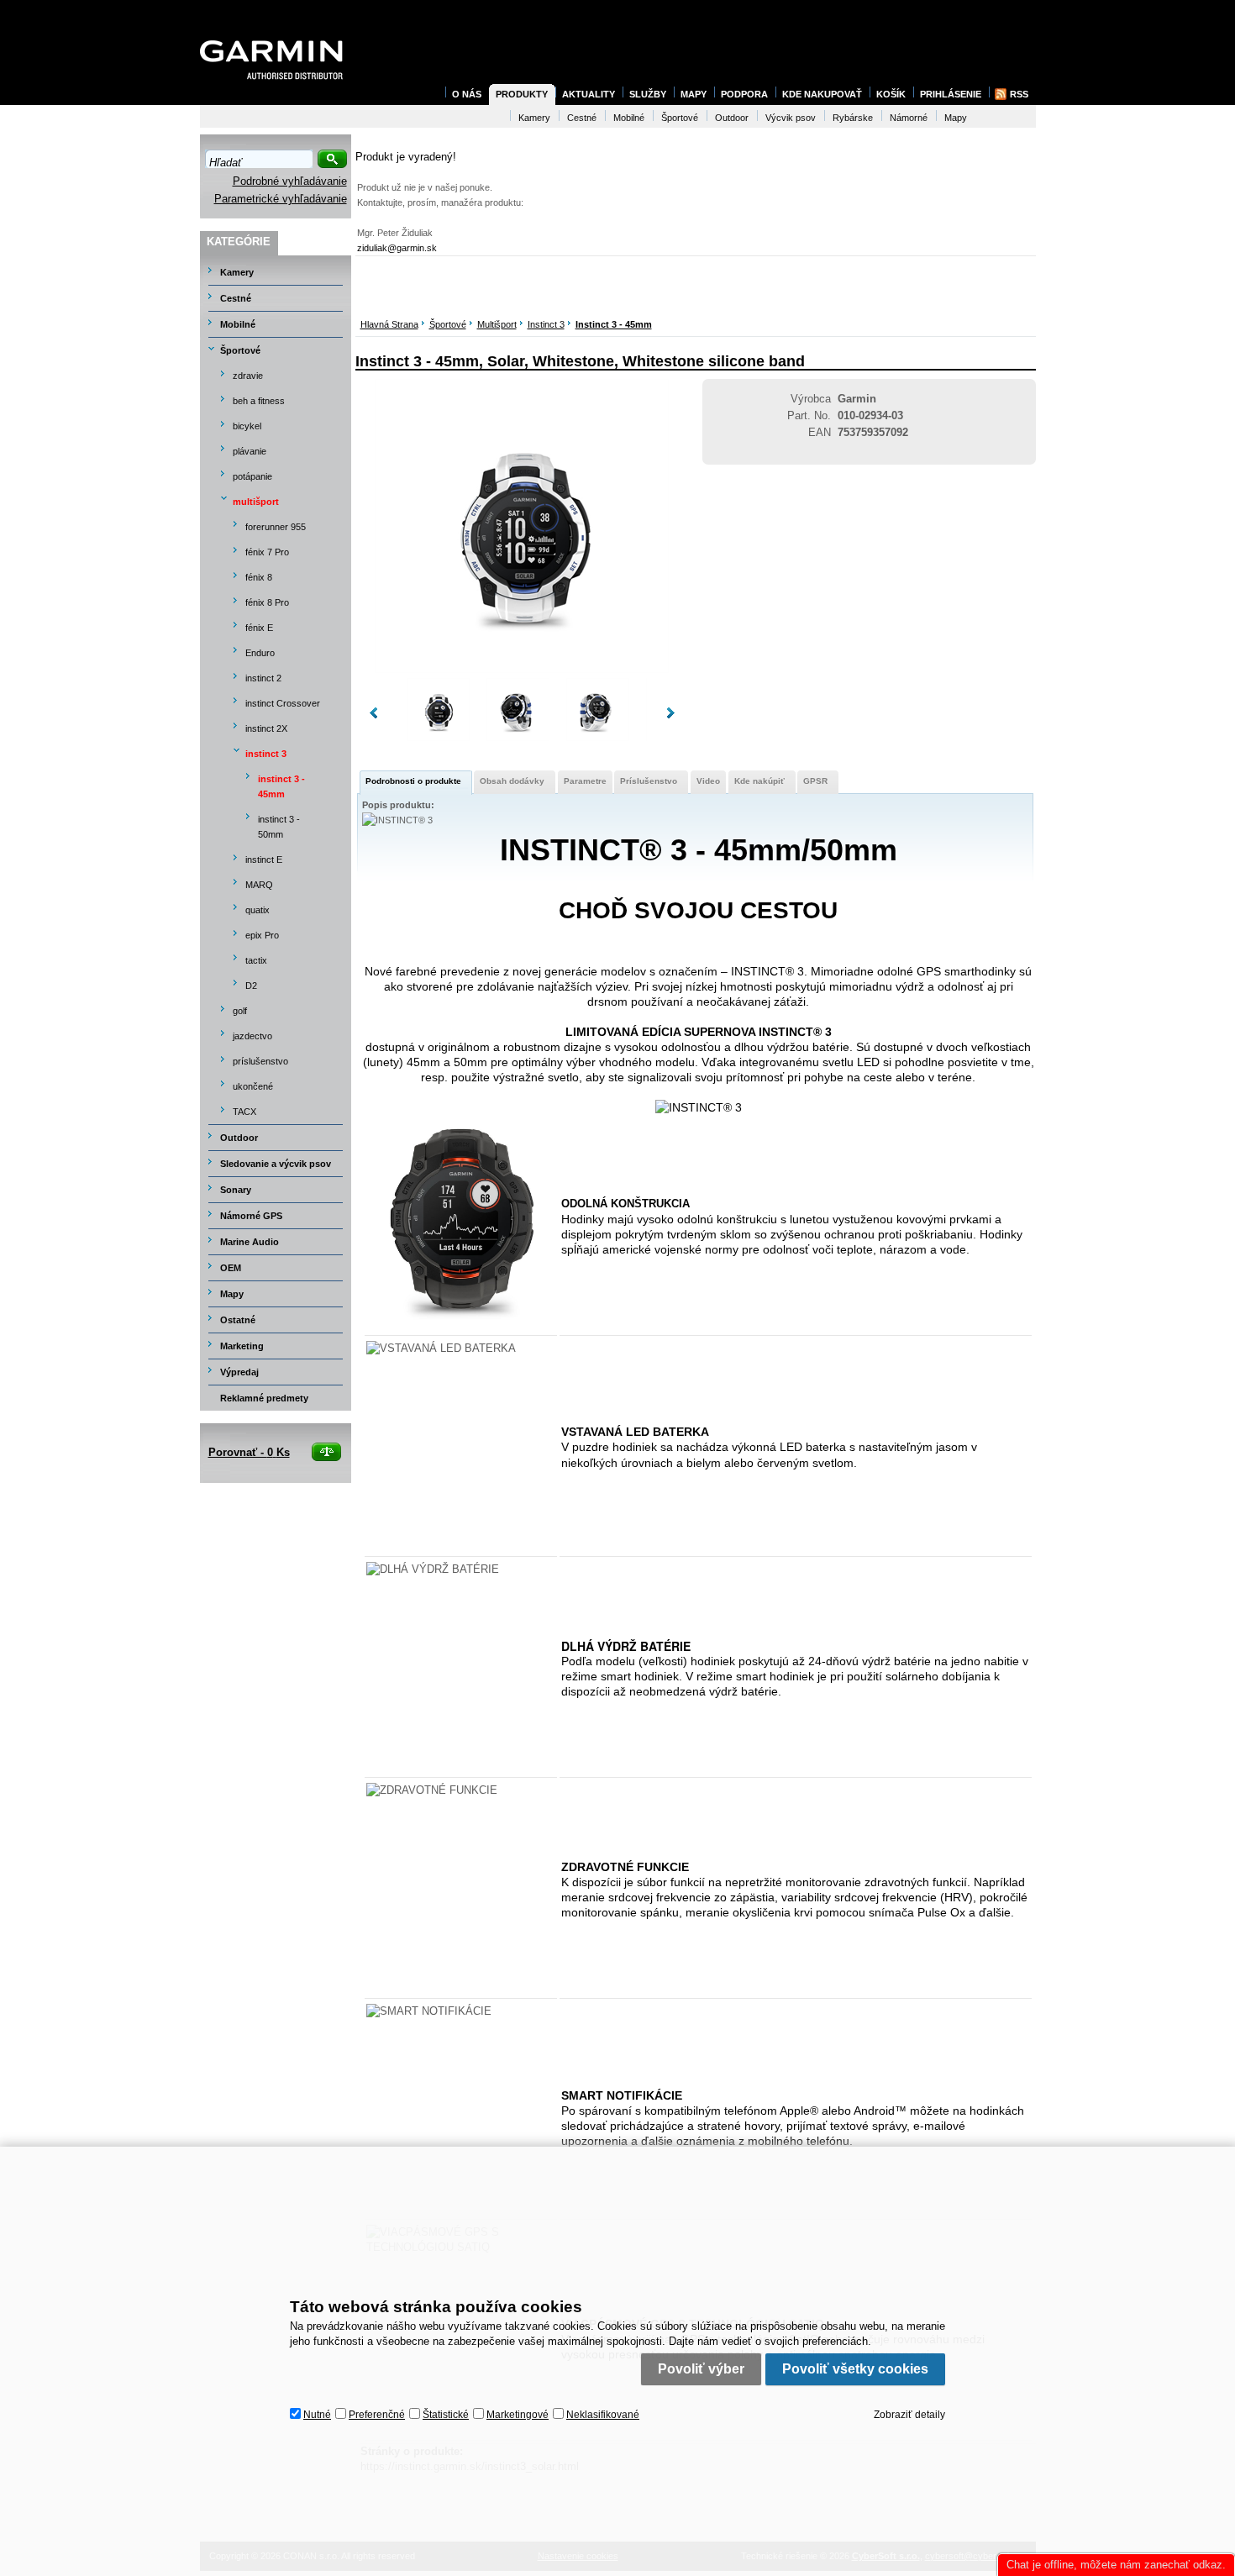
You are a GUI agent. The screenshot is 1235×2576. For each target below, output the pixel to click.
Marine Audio (250, 1242)
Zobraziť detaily (909, 2415)
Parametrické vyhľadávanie (281, 199)
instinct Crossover (283, 703)
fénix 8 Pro (267, 602)
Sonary (236, 1190)
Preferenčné (377, 2415)
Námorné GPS (251, 1216)
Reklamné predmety (264, 1398)
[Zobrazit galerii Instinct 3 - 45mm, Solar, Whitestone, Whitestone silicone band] (522, 669)
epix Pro (262, 935)
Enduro (260, 653)
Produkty (522, 94)
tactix (256, 960)
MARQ (259, 885)
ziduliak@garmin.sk (397, 248)
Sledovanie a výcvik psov (276, 1164)
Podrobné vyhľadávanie (290, 181)
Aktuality (589, 94)
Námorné (909, 118)
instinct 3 (546, 324)
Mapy (232, 1294)
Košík (891, 94)
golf (240, 1011)
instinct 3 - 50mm (279, 827)
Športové (448, 324)
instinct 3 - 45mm (614, 324)
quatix (258, 910)
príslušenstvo (260, 1061)
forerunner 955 (276, 527)
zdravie (248, 376)
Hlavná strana (389, 324)
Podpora (744, 94)
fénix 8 (259, 577)
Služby (648, 94)
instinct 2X (266, 728)
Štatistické (446, 2415)
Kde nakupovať (822, 94)
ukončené (253, 1086)
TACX (244, 1112)
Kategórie (239, 242)
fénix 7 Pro (267, 552)
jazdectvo (252, 1036)
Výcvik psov (791, 118)
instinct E (264, 860)
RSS (1019, 94)
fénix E (259, 628)
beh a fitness (259, 401)
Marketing (242, 1346)
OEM (231, 1268)
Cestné (236, 298)
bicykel (247, 426)
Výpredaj (239, 1372)
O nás (467, 94)
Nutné (317, 2415)
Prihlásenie (951, 94)
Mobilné (238, 324)
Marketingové (518, 2415)
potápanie (252, 476)
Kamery (237, 272)
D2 (251, 986)
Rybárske (853, 118)
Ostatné (238, 1320)
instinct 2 (263, 678)
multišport (497, 324)
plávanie (250, 451)
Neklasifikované (603, 2415)
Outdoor (239, 1138)
